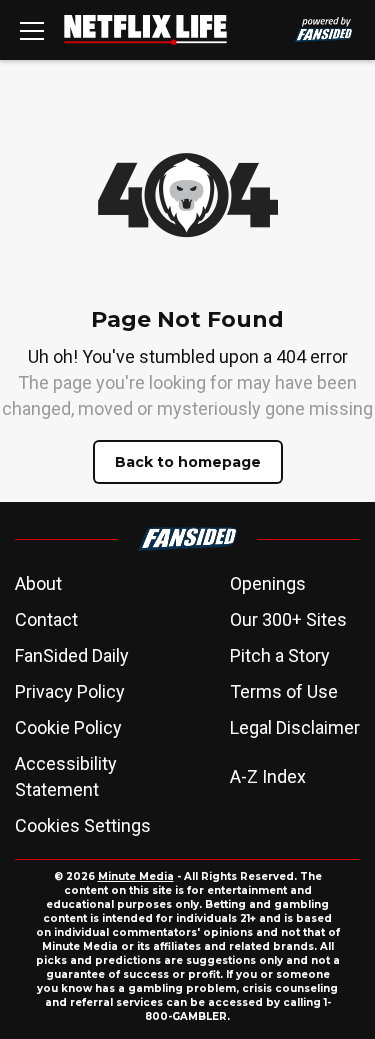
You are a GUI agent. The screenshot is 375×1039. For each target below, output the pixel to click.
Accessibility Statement (66, 776)
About (38, 583)
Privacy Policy (70, 691)
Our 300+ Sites (288, 619)
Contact (46, 619)
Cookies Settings (83, 825)
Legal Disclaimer (295, 727)
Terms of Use (284, 691)
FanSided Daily (72, 655)
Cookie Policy (68, 727)
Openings (268, 583)
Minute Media (136, 876)
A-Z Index (268, 776)
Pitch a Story (280, 655)
